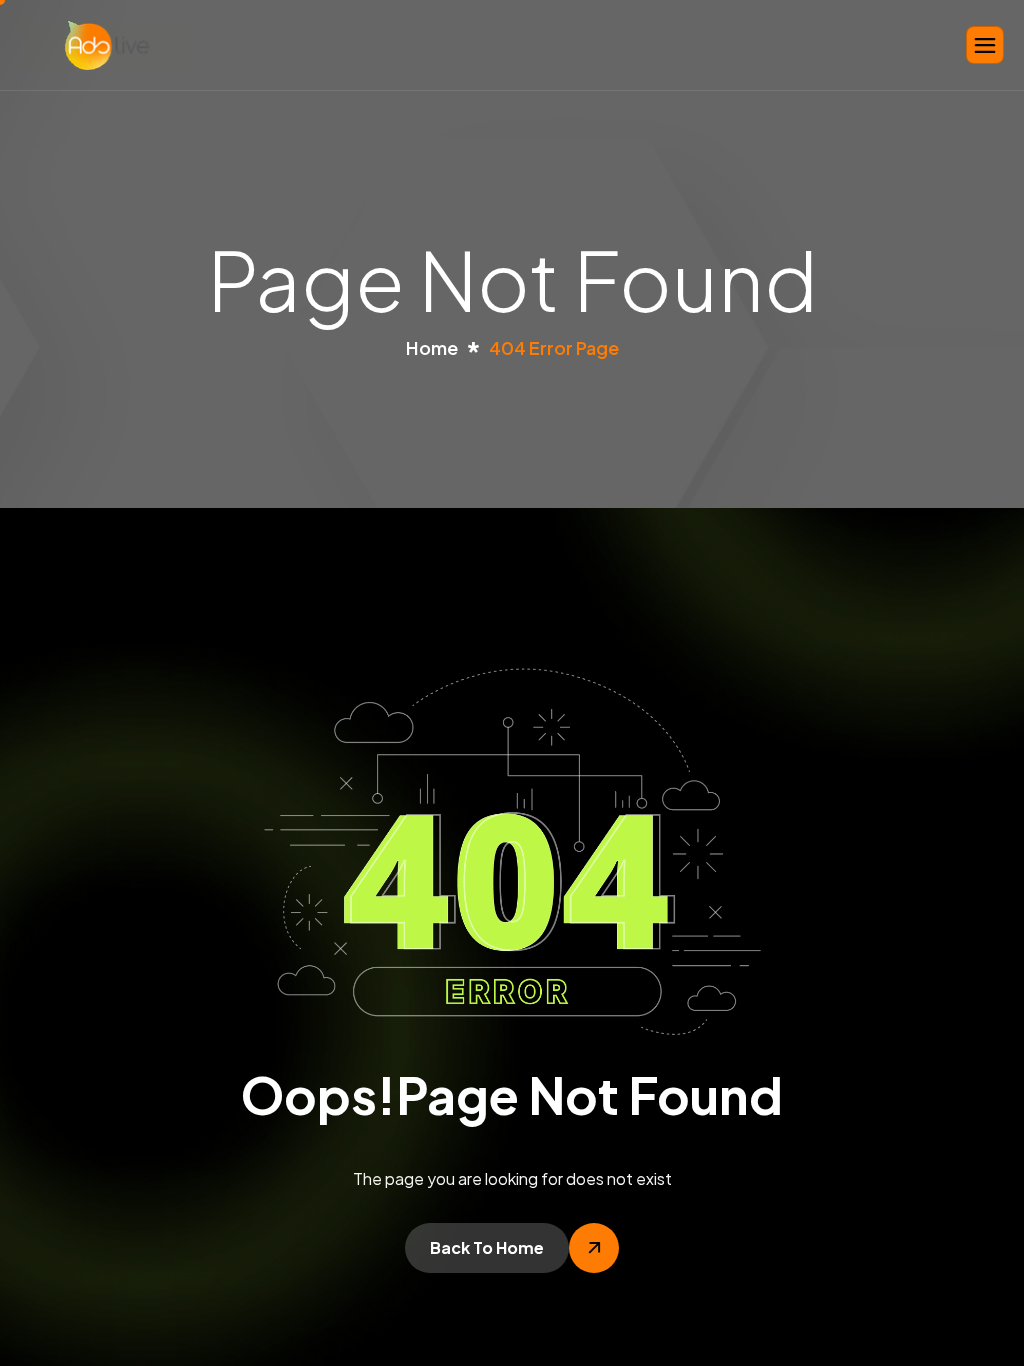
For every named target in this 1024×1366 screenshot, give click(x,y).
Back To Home (487, 1247)
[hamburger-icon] (985, 45)
